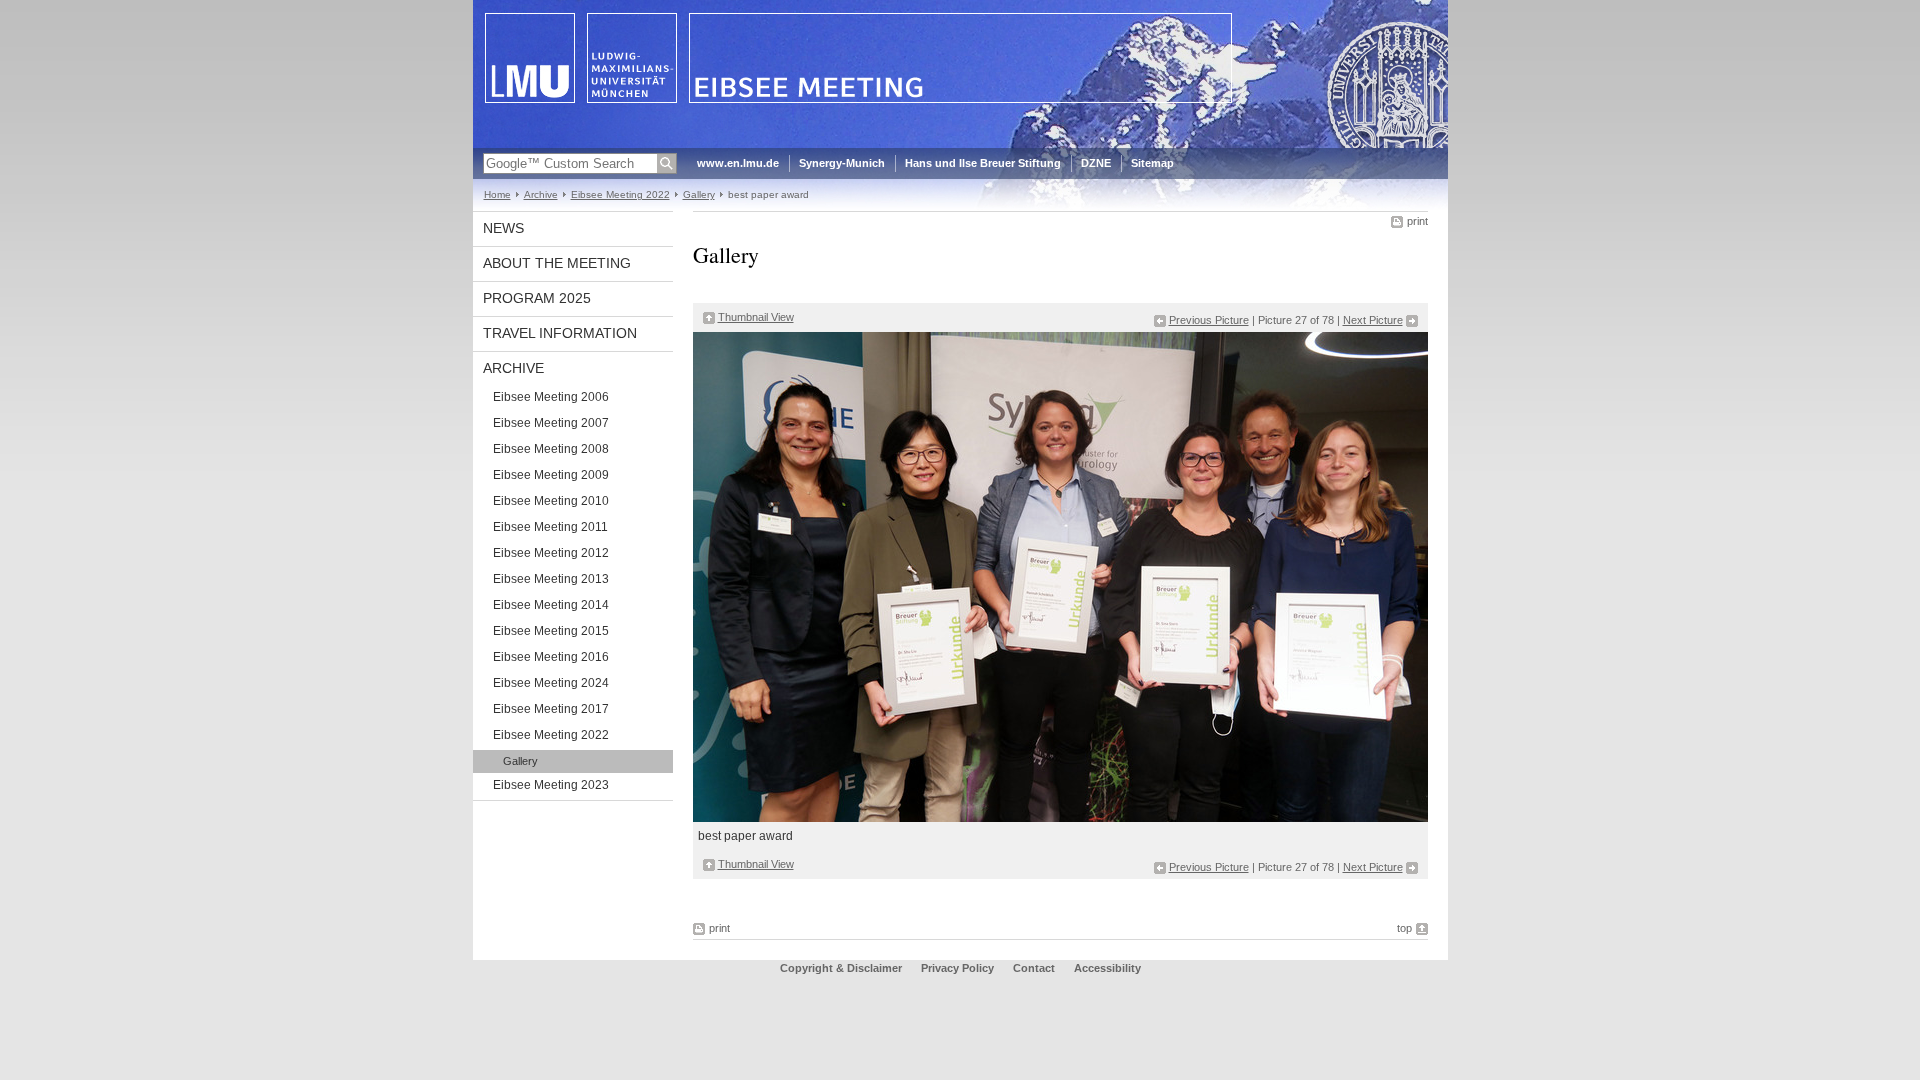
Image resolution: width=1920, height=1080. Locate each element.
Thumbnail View (756, 317)
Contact (1034, 968)
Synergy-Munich (842, 163)
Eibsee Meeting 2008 (551, 449)
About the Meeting (557, 263)
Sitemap (1152, 163)
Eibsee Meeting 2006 (551, 397)
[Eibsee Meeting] (960, 144)
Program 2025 (537, 298)
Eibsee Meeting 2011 (550, 527)
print (1417, 221)
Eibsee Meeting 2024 (551, 683)
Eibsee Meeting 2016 (551, 657)
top (1404, 928)
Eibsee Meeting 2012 (551, 553)
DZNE (1096, 163)
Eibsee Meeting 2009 (551, 475)
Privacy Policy (957, 968)
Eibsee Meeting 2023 (551, 785)
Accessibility (1107, 968)
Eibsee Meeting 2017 (551, 709)
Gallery (699, 194)
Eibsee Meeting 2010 (551, 501)
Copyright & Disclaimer (841, 968)
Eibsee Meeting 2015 (551, 631)
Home (497, 194)
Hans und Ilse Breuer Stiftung (983, 163)
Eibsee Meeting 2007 (551, 423)
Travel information (560, 333)
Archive (541, 194)
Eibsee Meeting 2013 (551, 579)
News (503, 228)
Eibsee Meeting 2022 (620, 194)
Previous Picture (1209, 320)
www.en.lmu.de (738, 163)
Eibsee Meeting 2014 (551, 605)
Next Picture (1373, 320)
